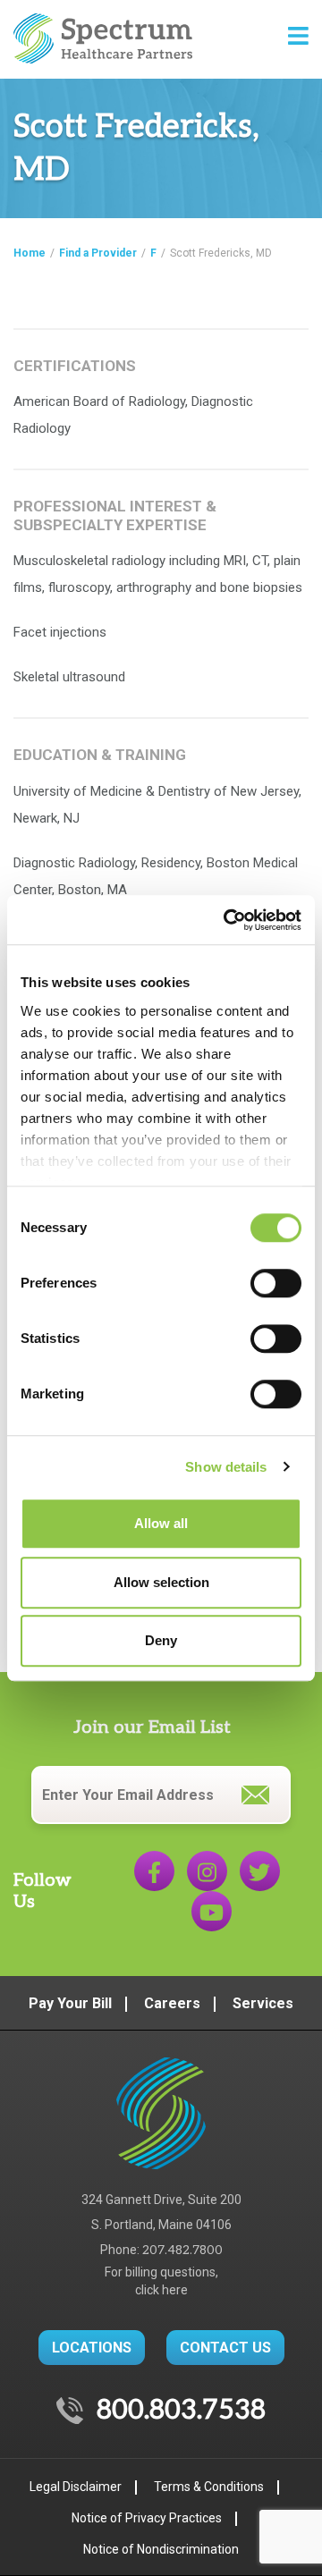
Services (263, 2003)
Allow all (161, 1523)
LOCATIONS (92, 2348)
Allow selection (161, 1582)
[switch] (276, 1283)
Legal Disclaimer (76, 2487)
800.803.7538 (181, 2411)
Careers (172, 2003)
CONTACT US (225, 2348)
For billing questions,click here (161, 2281)
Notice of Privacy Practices (147, 2518)
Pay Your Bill (70, 2003)
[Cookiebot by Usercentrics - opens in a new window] (227, 920)
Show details (226, 1467)
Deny (161, 1640)
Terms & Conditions (209, 2487)
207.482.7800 (182, 2250)
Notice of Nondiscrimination (161, 2549)
